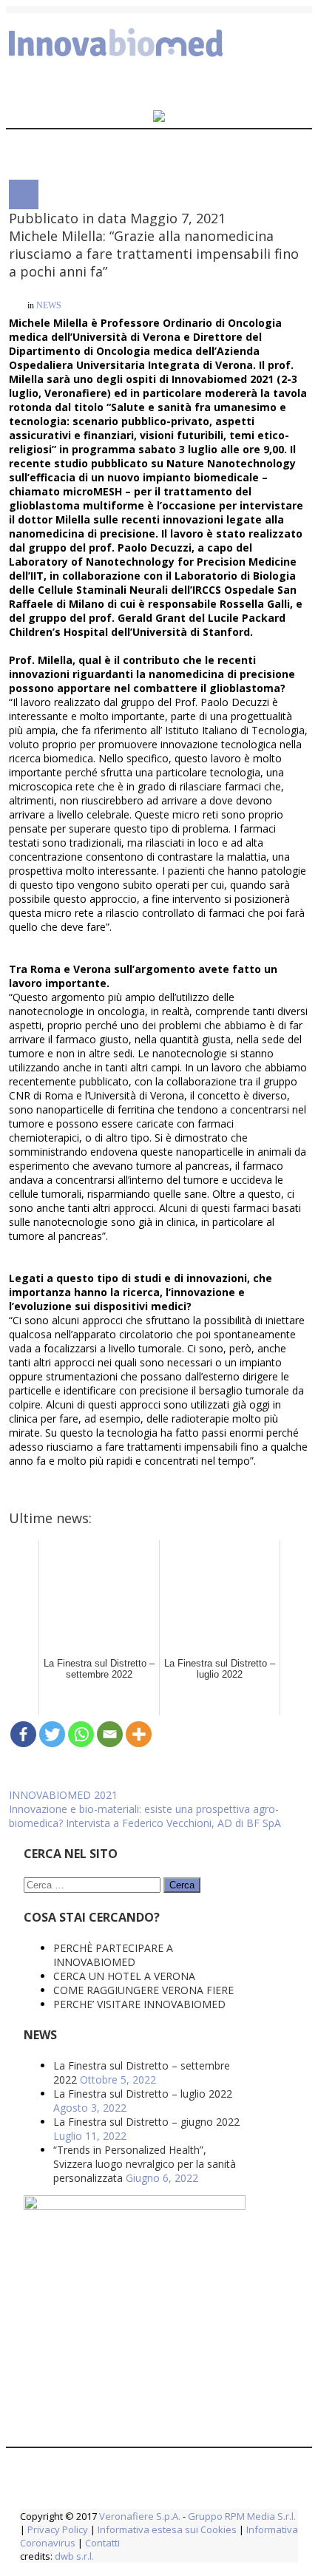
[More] (139, 1240)
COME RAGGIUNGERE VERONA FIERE (143, 1481)
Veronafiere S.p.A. (140, 2007)
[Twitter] (52, 1240)
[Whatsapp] (81, 1240)
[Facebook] (23, 1240)
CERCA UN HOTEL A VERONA (124, 1467)
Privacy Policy (58, 2021)
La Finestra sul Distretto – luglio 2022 (143, 1585)
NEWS (49, 302)
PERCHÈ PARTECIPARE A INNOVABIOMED (113, 1446)
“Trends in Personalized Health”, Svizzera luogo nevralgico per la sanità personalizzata (145, 1655)
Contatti (101, 2034)
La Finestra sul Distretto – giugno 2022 (146, 1613)
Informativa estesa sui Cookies (167, 2021)
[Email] (110, 1240)
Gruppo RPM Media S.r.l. (242, 2007)
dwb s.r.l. (74, 2047)
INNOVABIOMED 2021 (63, 1300)
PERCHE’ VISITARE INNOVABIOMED (139, 1495)
